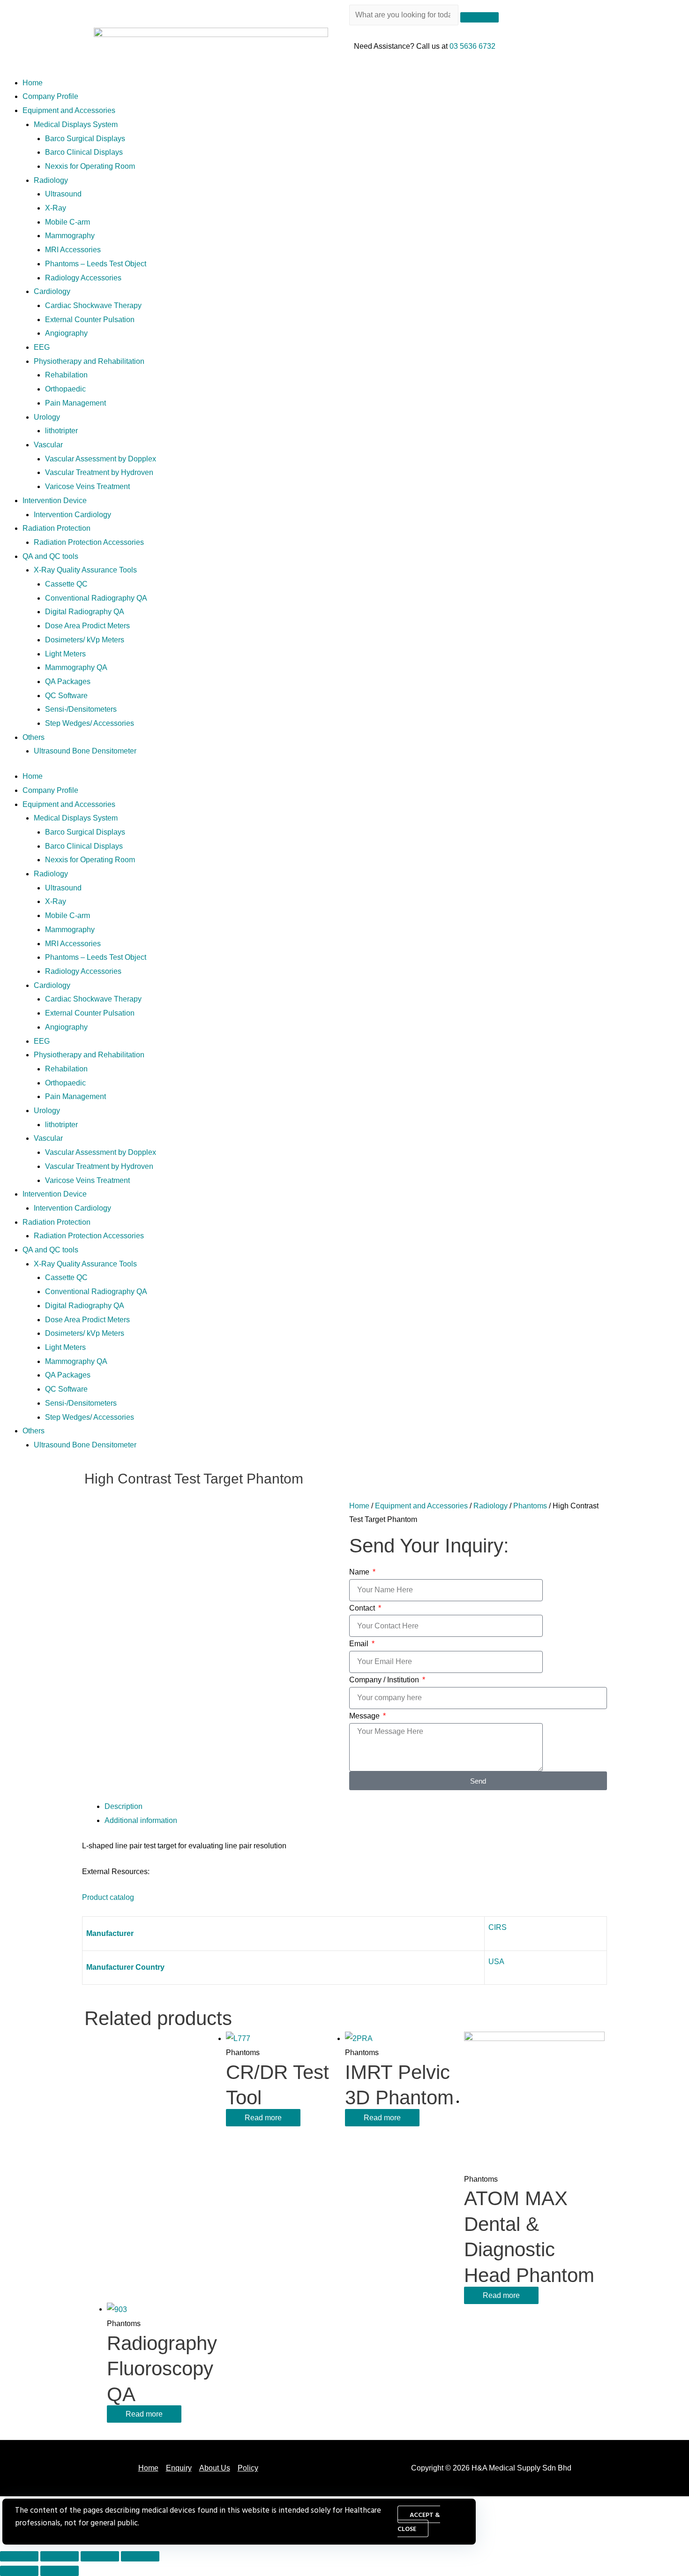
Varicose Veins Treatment (87, 486)
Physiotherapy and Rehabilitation (89, 361)
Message (365, 1716)
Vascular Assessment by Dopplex (101, 459)
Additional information (141, 1820)
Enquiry (179, 2468)
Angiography (66, 333)
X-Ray (56, 208)
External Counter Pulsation (90, 320)
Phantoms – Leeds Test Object (96, 264)
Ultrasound (63, 194)
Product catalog (108, 1897)
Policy (248, 2468)
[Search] (479, 17)
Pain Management (75, 403)
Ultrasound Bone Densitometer (85, 751)
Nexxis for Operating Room (90, 166)
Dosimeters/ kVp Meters (85, 640)
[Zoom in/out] (140, 2556)
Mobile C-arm (67, 222)
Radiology (51, 180)
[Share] (60, 2556)
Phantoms (530, 1506)
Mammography (70, 236)
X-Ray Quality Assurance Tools (85, 570)
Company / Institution (385, 1680)
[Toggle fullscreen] (100, 2556)
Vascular (48, 445)
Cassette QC (66, 584)
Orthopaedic (65, 389)
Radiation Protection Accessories (89, 542)
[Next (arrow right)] (60, 2571)
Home (33, 83)
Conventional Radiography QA (96, 598)
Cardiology (52, 291)
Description (124, 1806)
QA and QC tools (50, 556)
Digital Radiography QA (85, 612)
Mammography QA (76, 667)
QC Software (66, 696)
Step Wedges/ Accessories (90, 723)
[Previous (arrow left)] (19, 2571)
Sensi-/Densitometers (81, 709)
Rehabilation (66, 375)
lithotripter (61, 431)
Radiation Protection (56, 528)
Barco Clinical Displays (84, 152)
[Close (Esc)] (19, 2556)
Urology (47, 417)
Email (360, 1644)
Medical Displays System (76, 124)
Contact (363, 1608)
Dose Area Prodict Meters (87, 626)
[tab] (356, 1807)
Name (360, 1572)
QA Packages (68, 682)
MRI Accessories (73, 250)
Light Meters (65, 654)
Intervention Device (55, 501)
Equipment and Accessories (69, 110)
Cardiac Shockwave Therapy (93, 305)
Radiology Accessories (83, 278)
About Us (215, 2468)
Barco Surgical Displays (85, 139)
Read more (263, 2118)
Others (34, 737)
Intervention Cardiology (72, 515)
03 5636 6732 (472, 46)
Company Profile (50, 96)
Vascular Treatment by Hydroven (99, 472)
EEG (42, 347)
